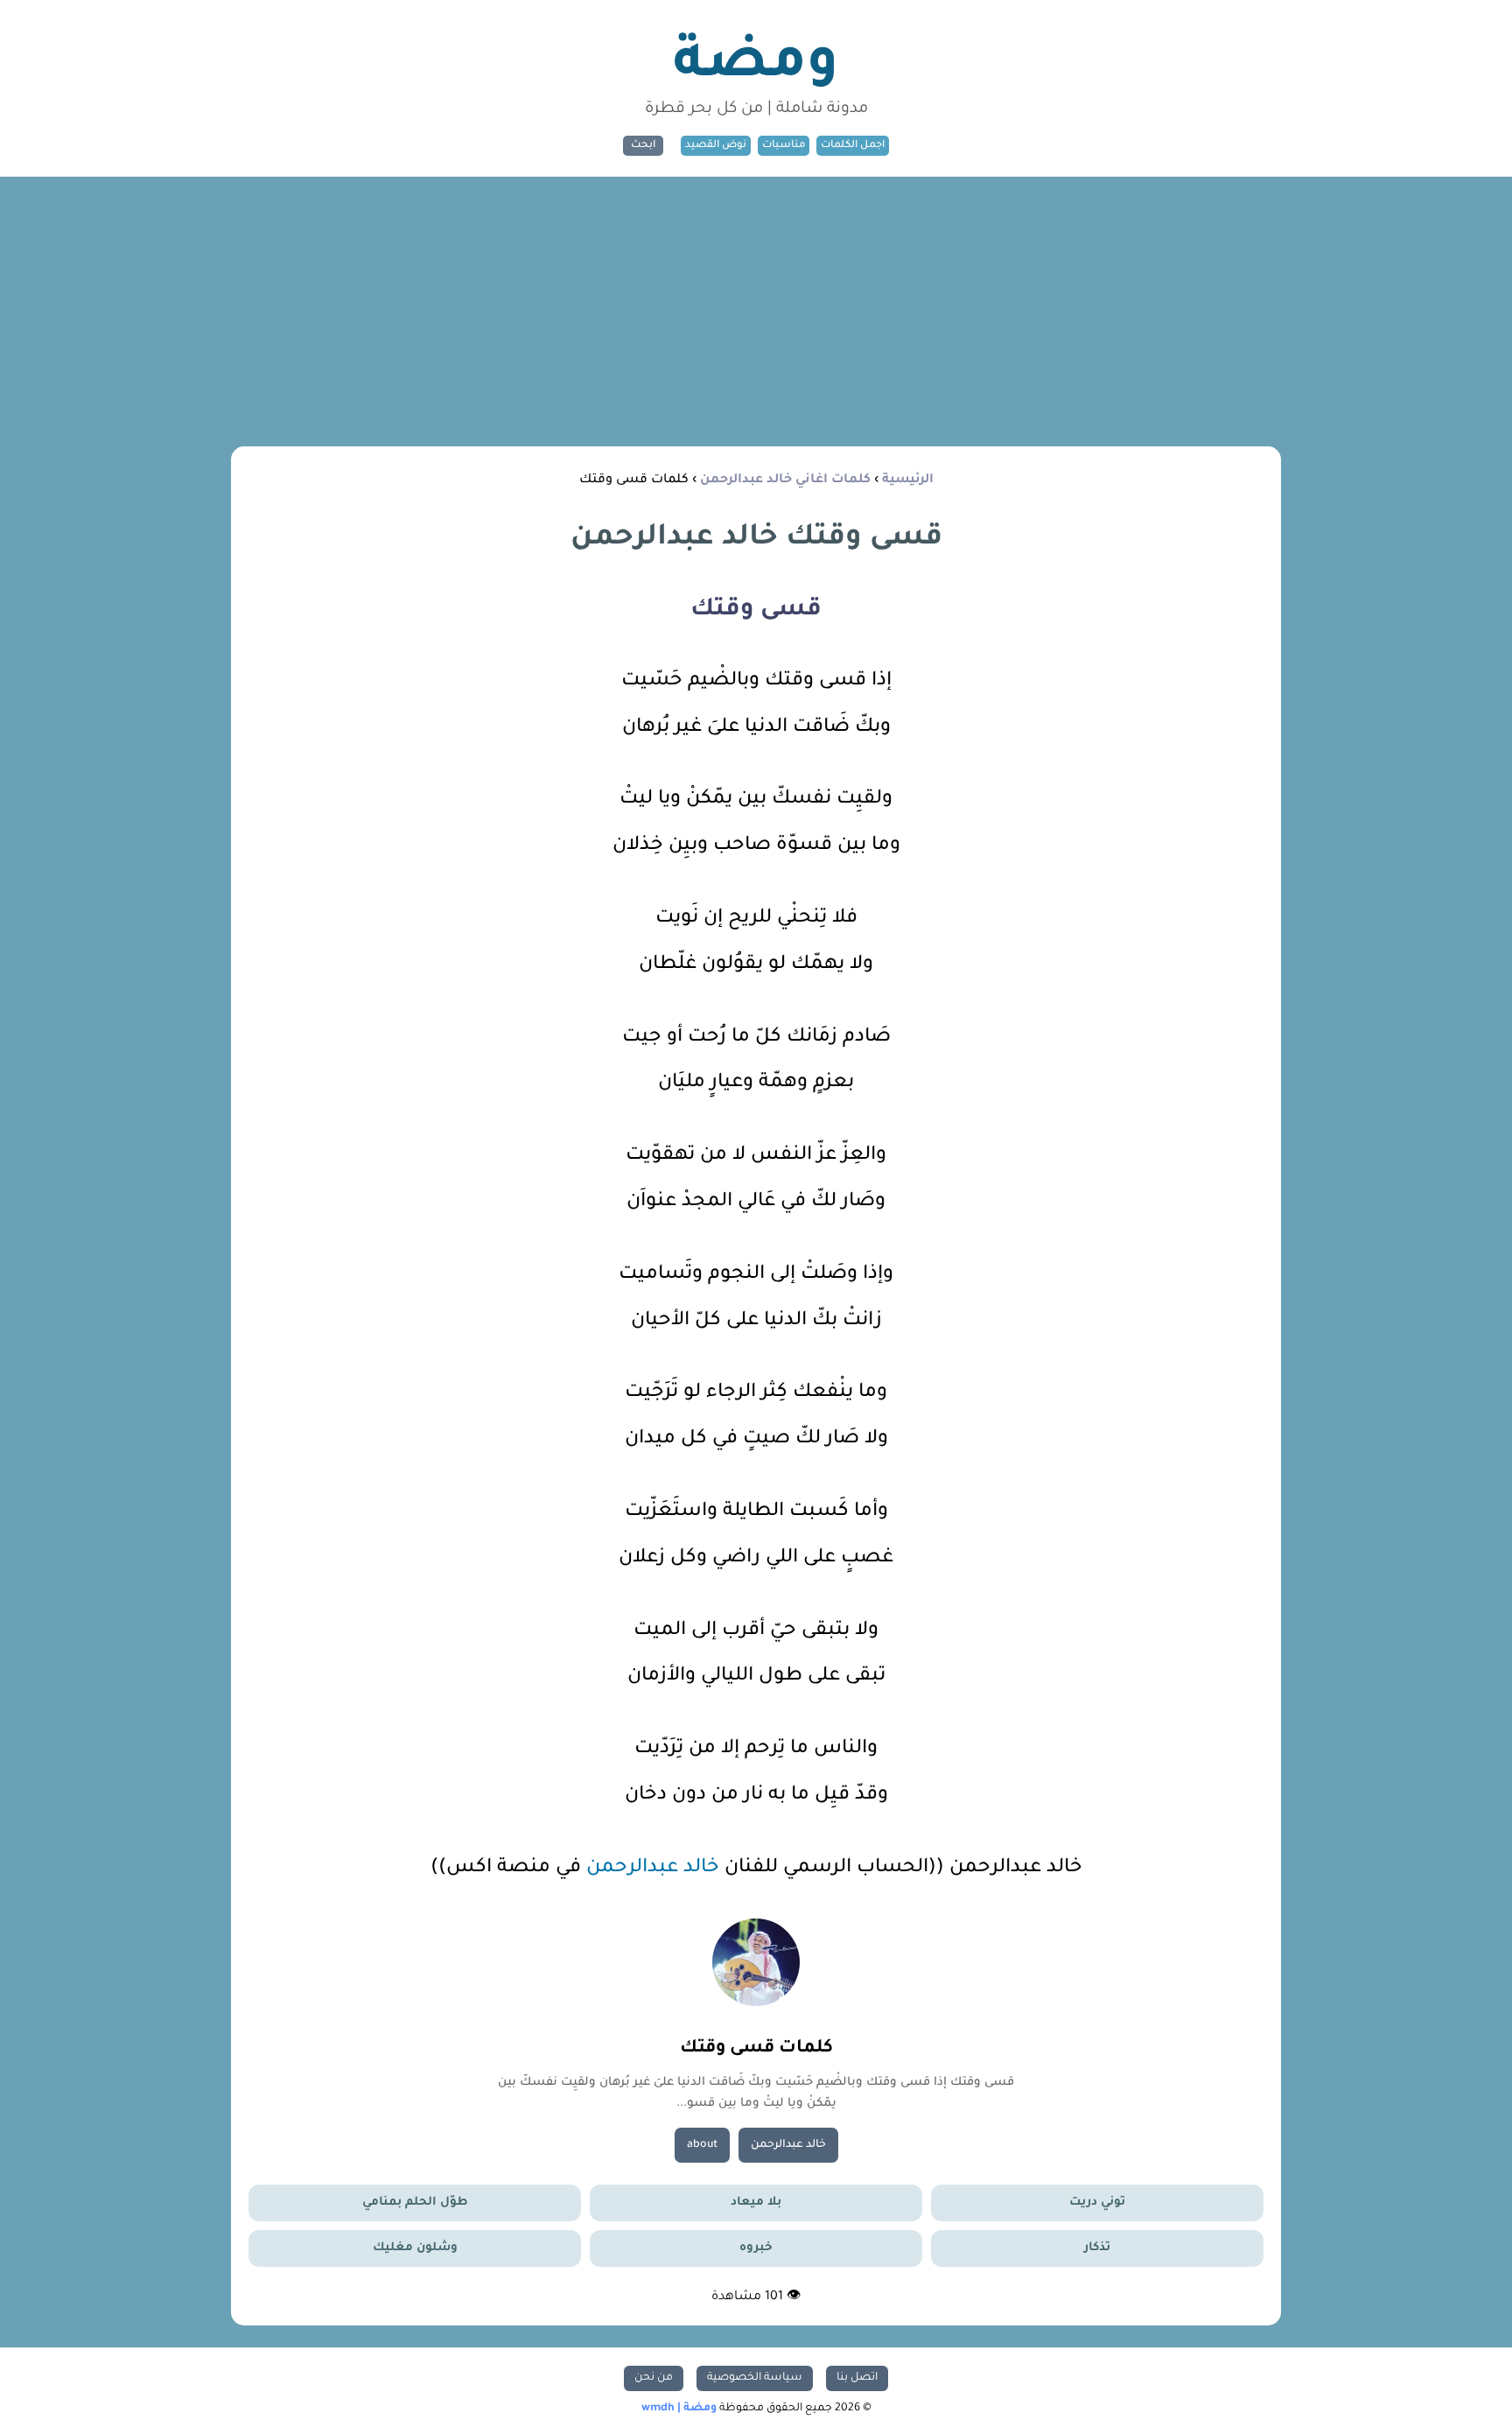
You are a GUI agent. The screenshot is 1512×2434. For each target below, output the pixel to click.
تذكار (1097, 2248)
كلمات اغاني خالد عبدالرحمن (785, 480)
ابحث (643, 146)
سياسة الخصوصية (755, 2378)
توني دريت (1097, 2203)
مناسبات (784, 146)
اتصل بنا (857, 2378)
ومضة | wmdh (679, 2409)
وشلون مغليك (415, 2248)
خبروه (756, 2248)
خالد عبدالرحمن (653, 1869)
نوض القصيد (716, 146)
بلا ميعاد (756, 2203)
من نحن (654, 2378)
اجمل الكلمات (853, 146)
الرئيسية (908, 480)
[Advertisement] (756, 308)
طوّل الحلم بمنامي (415, 2203)
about (702, 2145)
